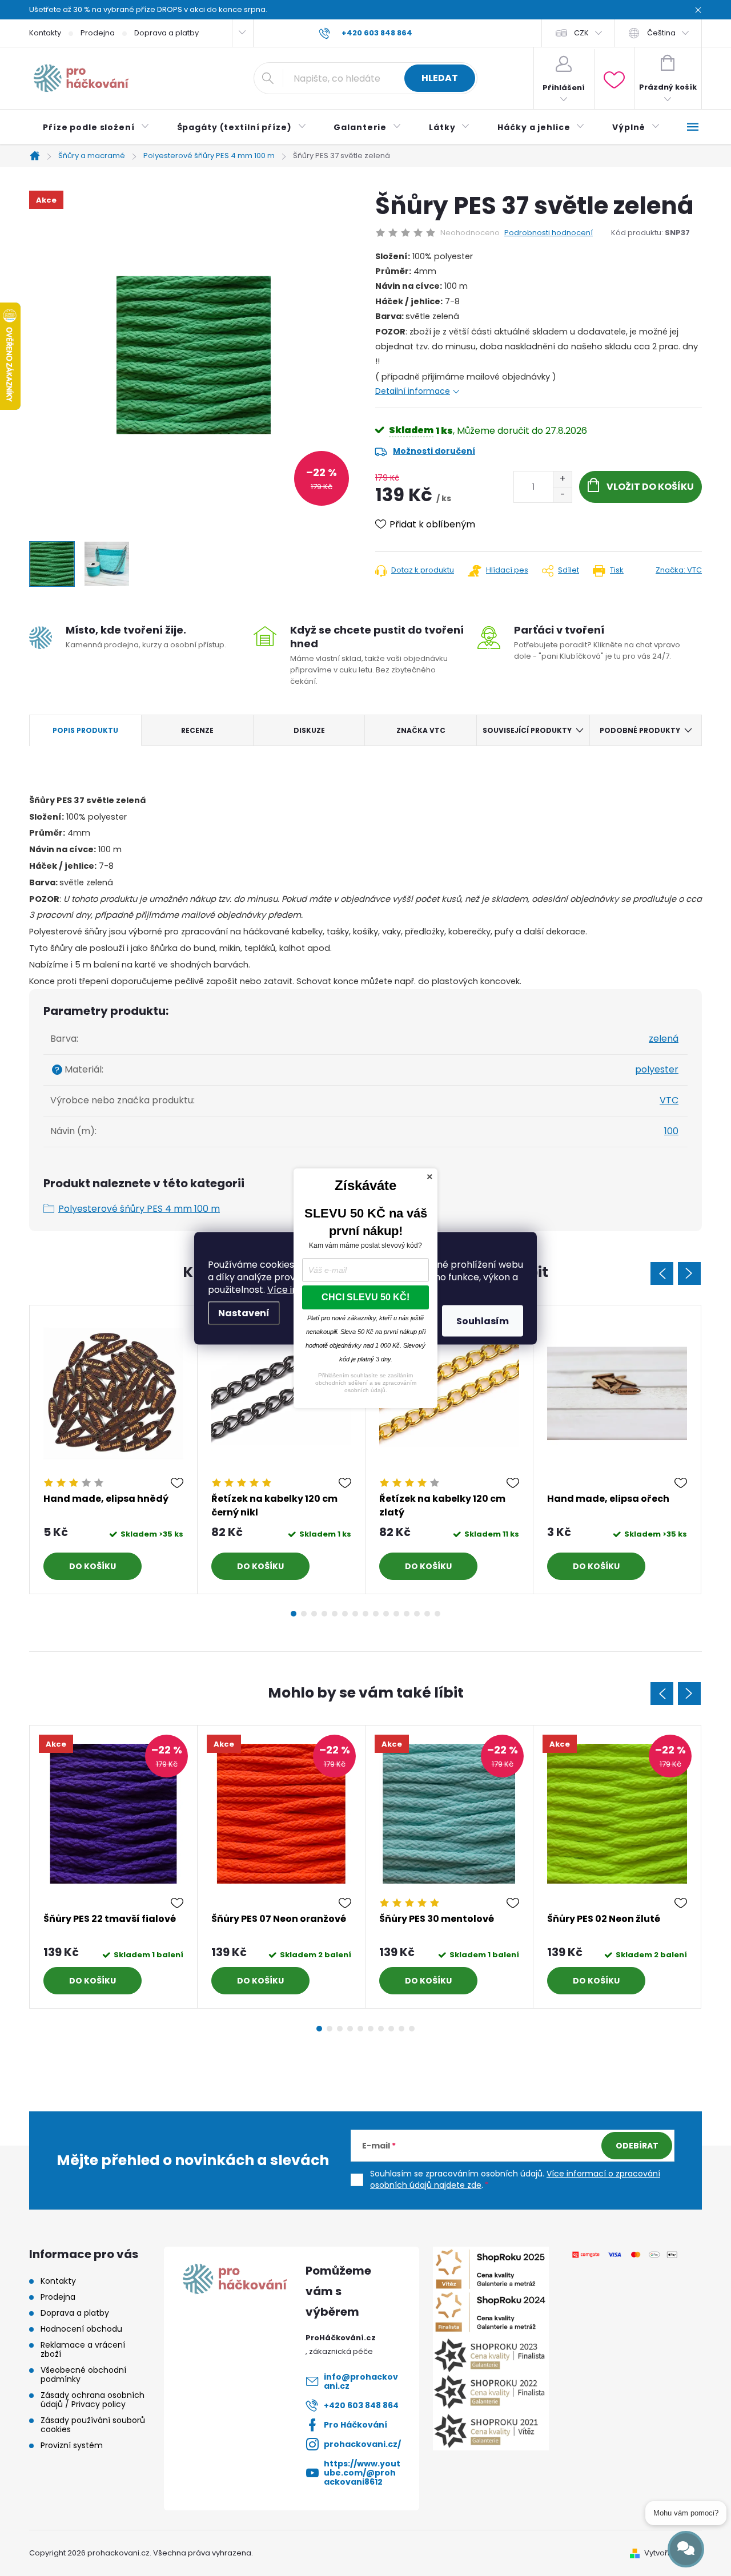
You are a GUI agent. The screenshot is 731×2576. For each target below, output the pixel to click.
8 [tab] (365, 1614)
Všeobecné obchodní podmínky (83, 2375)
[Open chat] (686, 2549)
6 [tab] (345, 1614)
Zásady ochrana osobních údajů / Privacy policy (93, 2400)
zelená (664, 1039)
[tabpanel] (114, 1450)
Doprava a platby (166, 33)
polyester (657, 1069)
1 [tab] (294, 1614)
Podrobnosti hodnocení (549, 233)
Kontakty (45, 33)
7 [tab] (355, 1614)
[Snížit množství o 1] (562, 495)
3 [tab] (314, 1614)
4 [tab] (324, 1614)
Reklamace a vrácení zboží (83, 2349)
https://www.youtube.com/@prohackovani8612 (362, 2473)
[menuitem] (96, 127)
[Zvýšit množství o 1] (562, 479)
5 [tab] (335, 1614)
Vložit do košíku (650, 487)
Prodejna (98, 33)
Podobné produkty (640, 730)
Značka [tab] (421, 730)
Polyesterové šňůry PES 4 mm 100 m (139, 1209)
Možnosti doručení (434, 451)
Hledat (440, 78)
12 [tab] (407, 1614)
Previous (662, 1273)
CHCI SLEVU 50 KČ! (365, 1297)
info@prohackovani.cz (361, 2381)
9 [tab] (376, 1614)
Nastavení (244, 1313)
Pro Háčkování (356, 2425)
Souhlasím (483, 1321)
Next (689, 1273)
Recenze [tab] (197, 730)
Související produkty (527, 730)
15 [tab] (437, 1614)
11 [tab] (396, 1614)
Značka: (679, 570)
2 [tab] (304, 1614)
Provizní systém (72, 2445)
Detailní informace (413, 391)
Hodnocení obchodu (81, 2329)
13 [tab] (417, 1614)
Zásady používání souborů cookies (93, 2425)
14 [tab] (427, 1614)
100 (671, 1131)
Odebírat (637, 2146)
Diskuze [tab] (309, 730)
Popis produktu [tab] (85, 730)
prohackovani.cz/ (362, 2444)
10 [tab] (386, 1614)
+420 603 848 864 (361, 2405)
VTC (669, 1100)
